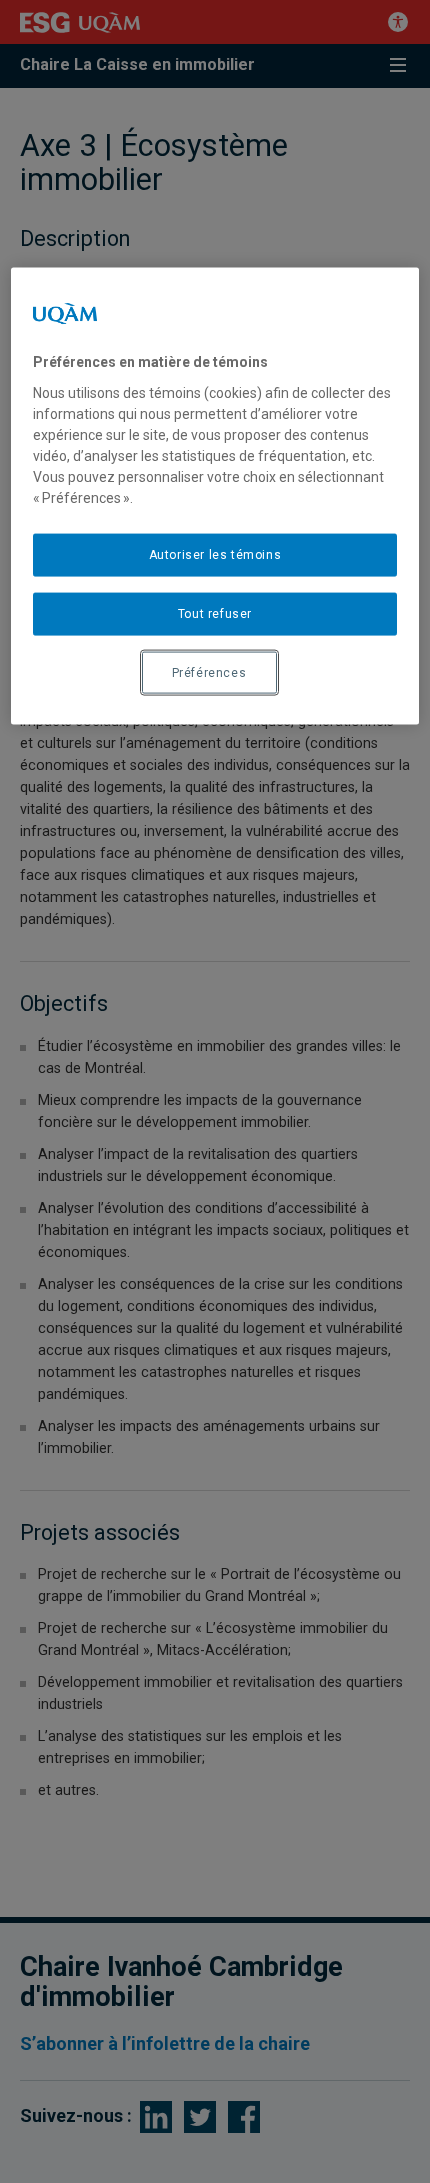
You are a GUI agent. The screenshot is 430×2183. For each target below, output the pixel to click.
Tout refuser (215, 613)
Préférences (209, 672)
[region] (215, 496)
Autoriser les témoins (215, 555)
